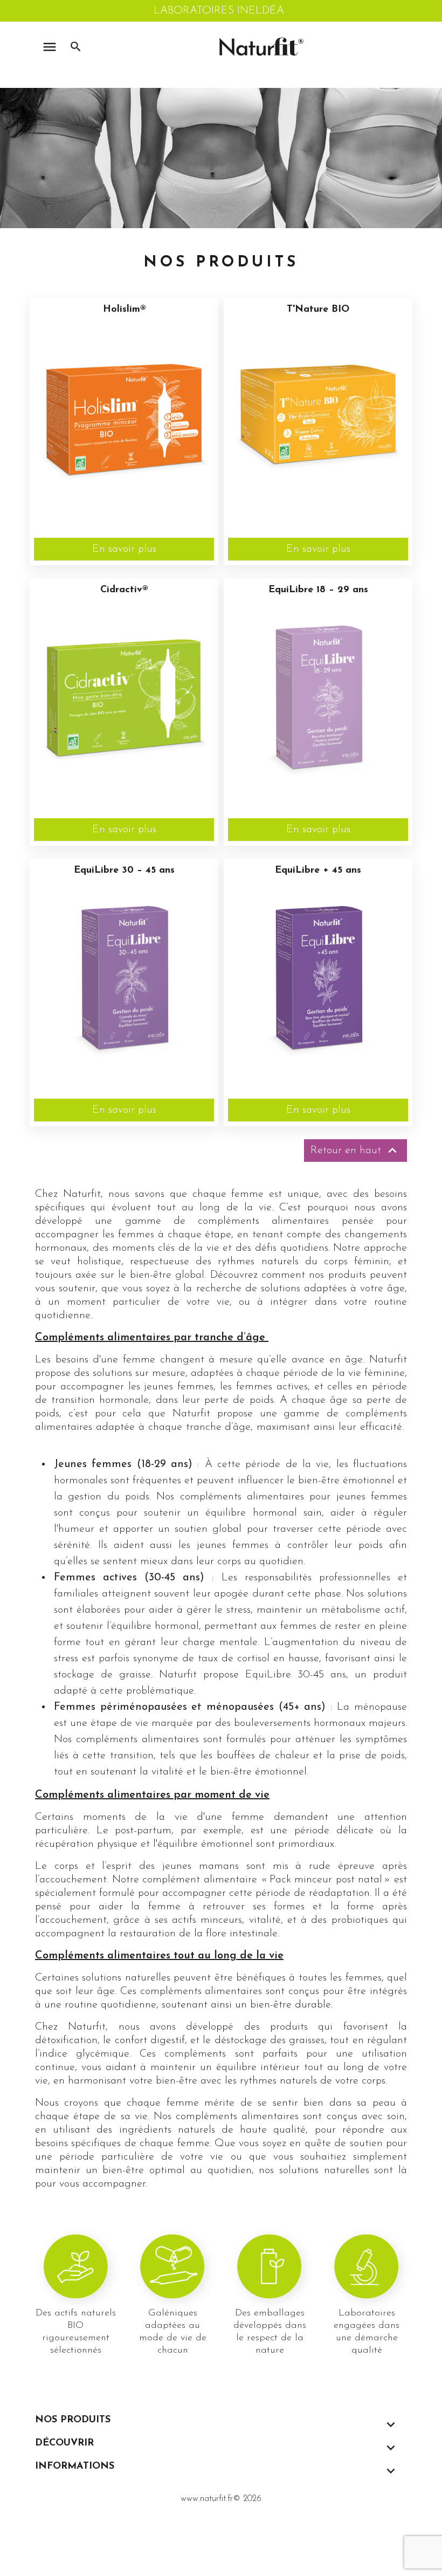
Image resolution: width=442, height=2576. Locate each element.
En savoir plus (124, 549)
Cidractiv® (124, 590)
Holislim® (124, 310)
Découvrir (64, 2443)
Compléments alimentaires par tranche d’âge (152, 1338)
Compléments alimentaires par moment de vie (152, 1795)
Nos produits (73, 2420)
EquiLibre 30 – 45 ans (124, 871)
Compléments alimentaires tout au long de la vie (159, 1956)
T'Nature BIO (318, 310)
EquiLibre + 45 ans (318, 871)
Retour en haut (355, 1150)
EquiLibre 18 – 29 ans (318, 590)
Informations (75, 2467)
